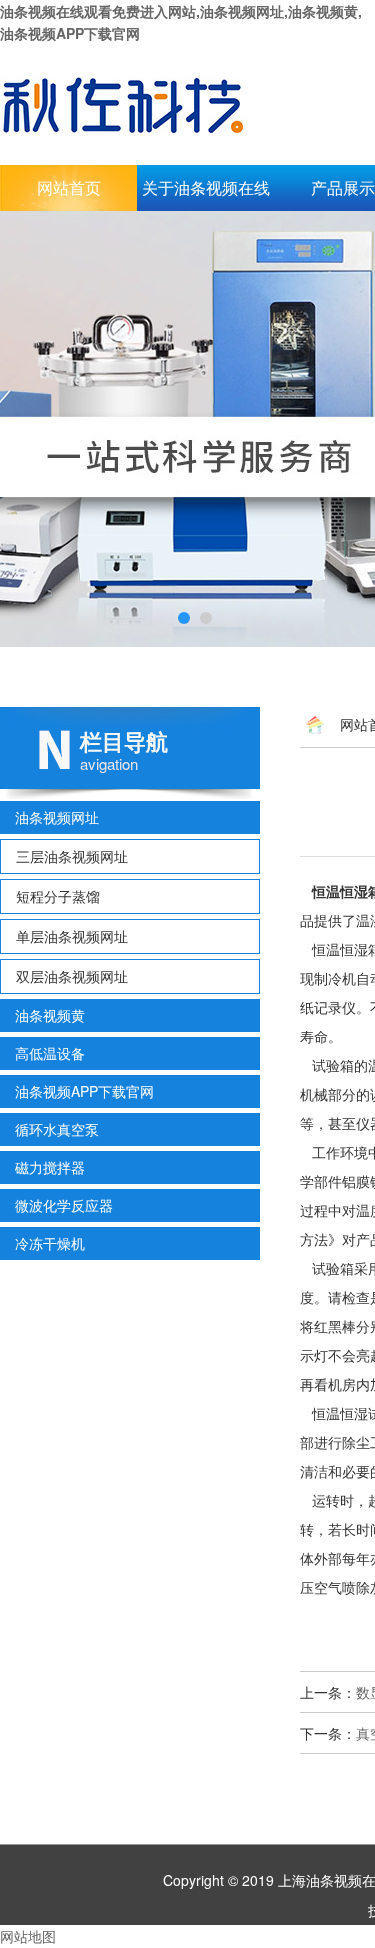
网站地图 (28, 1936)
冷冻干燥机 (50, 1243)
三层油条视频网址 (72, 856)
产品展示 (343, 187)
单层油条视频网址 (72, 936)
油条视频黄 (50, 1015)
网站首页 (69, 187)
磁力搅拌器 (50, 1167)
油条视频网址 (57, 817)
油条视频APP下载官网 (84, 1091)
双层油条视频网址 (72, 976)
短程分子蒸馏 (58, 896)
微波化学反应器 (64, 1205)
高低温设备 (50, 1053)
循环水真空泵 (57, 1129)
